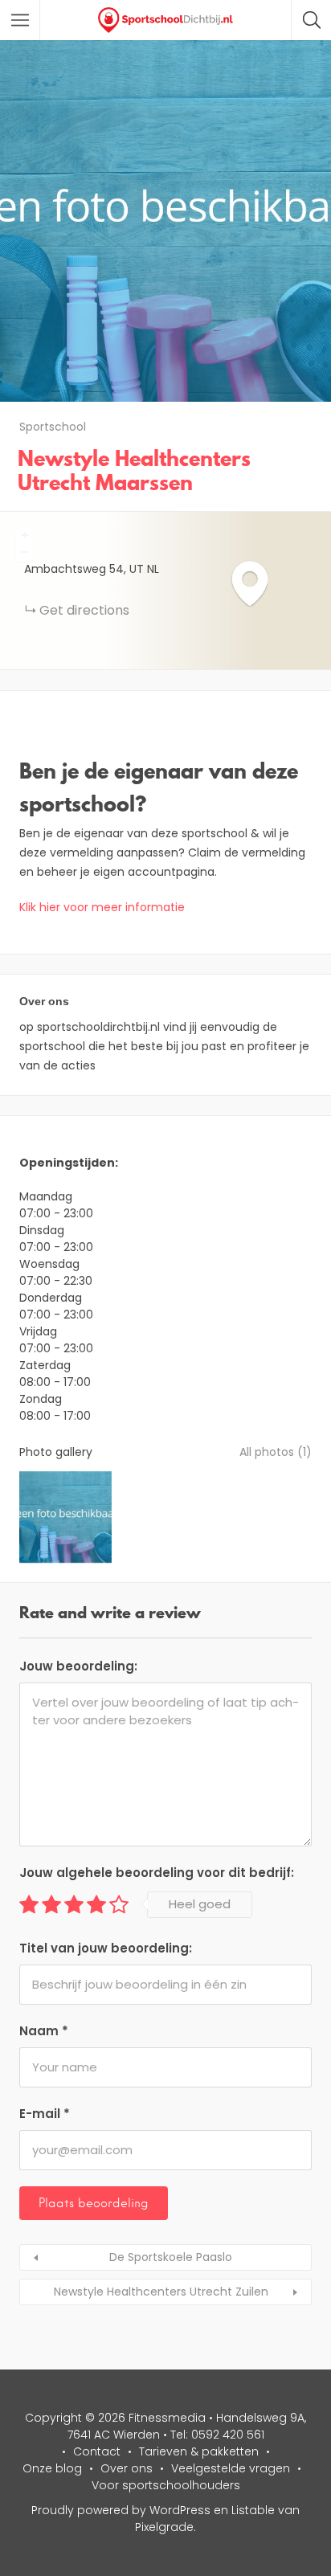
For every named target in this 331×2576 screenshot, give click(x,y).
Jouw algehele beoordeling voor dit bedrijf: (157, 1873)
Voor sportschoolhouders (166, 2485)
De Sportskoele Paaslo (171, 2257)
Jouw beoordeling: (78, 1666)
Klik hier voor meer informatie (102, 907)
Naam (44, 2031)
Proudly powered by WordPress (121, 2510)
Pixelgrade (164, 2527)
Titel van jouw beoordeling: (106, 1948)
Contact (97, 2451)
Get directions (84, 610)
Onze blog (52, 2468)
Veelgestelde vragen (231, 2468)
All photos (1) (276, 1452)
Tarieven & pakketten (199, 2451)
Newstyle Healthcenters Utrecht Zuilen (161, 2292)
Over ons (127, 2468)
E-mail (45, 2114)
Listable (253, 2510)
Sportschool (53, 427)
